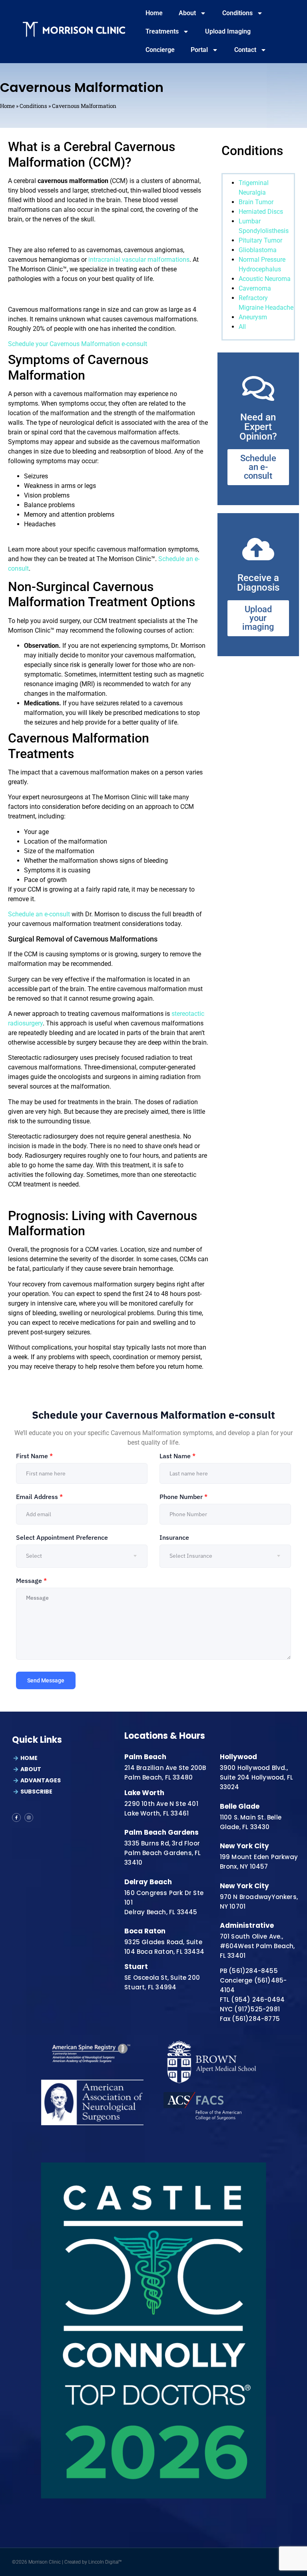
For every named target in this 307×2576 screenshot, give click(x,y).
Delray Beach (148, 1882)
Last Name (177, 1456)
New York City (244, 1846)
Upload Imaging (228, 31)
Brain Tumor (256, 202)
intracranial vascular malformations (139, 260)
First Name (34, 1456)
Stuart (136, 1967)
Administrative (247, 1925)
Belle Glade (240, 1806)
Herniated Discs (261, 212)
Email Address (39, 1497)
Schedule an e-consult (39, 914)
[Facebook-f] (16, 1818)
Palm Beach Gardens (161, 1832)
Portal (199, 50)
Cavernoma (255, 288)
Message (31, 1581)
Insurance (174, 1537)
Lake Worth (144, 1793)
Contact (245, 50)
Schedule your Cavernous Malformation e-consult (78, 344)
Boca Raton (145, 1931)
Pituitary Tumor (260, 240)
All (242, 327)
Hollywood (238, 1757)
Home (154, 13)
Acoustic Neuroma (265, 279)
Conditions (237, 13)
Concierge (160, 50)
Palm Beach (145, 1757)
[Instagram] (29, 1818)
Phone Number (183, 1497)
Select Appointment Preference (62, 1537)
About (187, 13)
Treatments (162, 31)
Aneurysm (253, 317)
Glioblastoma (258, 250)
